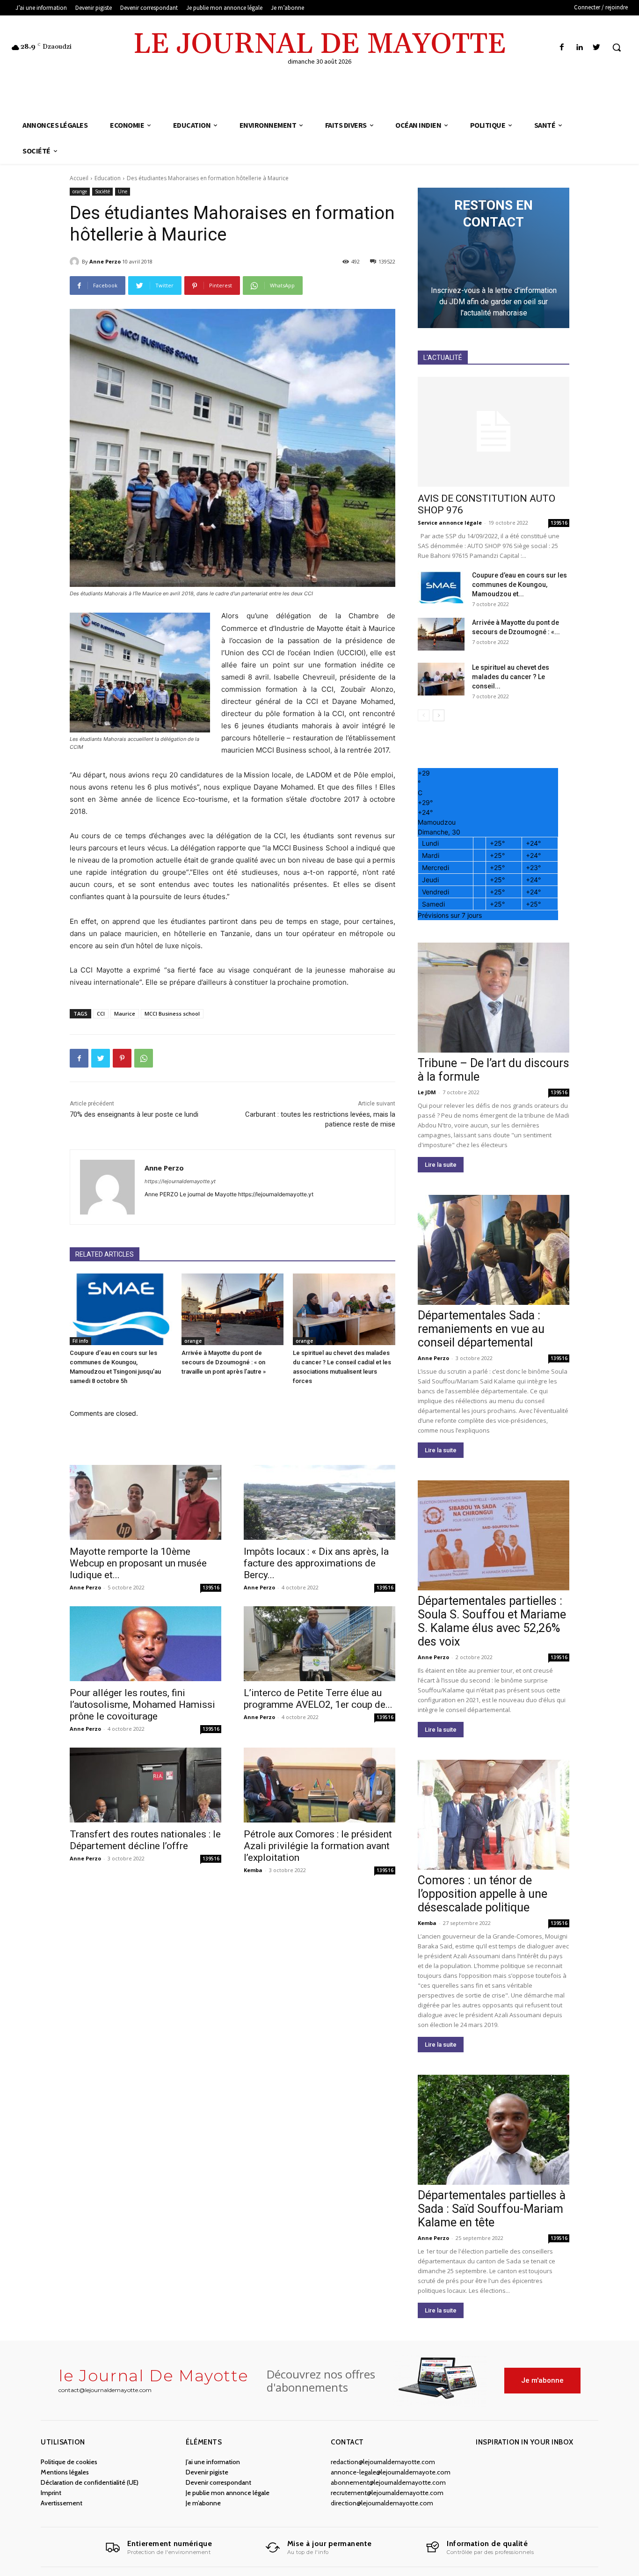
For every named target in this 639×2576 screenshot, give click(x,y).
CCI (101, 1014)
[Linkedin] (579, 48)
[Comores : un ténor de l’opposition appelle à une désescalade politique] (494, 1815)
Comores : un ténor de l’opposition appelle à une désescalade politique (483, 1894)
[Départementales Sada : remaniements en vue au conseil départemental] (494, 1250)
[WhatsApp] (144, 1058)
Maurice (125, 1014)
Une (123, 191)
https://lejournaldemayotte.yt (180, 1181)
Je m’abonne (203, 2503)
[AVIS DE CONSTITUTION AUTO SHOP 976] (494, 432)
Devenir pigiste (207, 2472)
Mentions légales (65, 2472)
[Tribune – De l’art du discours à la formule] (494, 998)
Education (108, 178)
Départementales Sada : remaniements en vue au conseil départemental (481, 1329)
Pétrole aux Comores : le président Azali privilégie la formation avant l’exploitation (318, 1846)
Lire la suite (441, 1165)
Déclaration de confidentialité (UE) (90, 2482)
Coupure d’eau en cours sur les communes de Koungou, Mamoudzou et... (519, 585)
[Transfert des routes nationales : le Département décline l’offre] (145, 1785)
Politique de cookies (69, 2462)
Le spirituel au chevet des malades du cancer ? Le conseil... (511, 677)
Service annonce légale (450, 523)
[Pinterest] (122, 1058)
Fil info (80, 1341)
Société (102, 191)
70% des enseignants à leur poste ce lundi (134, 1114)
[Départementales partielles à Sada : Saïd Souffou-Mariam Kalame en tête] (494, 2130)
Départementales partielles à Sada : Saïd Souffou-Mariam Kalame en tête (492, 2209)
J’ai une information (213, 2462)
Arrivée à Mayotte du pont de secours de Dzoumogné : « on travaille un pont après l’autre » (224, 1362)
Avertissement (62, 2503)
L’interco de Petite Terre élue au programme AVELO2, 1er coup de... (318, 1699)
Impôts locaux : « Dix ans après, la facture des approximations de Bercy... (316, 1563)
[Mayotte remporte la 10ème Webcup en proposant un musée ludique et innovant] (145, 1502)
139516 (211, 1588)
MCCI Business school (172, 1014)
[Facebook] (562, 48)
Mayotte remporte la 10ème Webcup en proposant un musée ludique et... (138, 1563)
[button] (617, 47)
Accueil (79, 178)
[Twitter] (597, 48)
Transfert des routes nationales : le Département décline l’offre (145, 1840)
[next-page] (439, 715)
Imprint (51, 2493)
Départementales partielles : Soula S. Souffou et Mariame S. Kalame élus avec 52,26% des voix (492, 1621)
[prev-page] (424, 715)
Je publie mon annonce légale (228, 2493)
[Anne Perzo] (76, 262)
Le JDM (427, 1092)
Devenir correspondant (218, 2482)
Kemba (253, 1870)
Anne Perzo (105, 261)
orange (80, 191)
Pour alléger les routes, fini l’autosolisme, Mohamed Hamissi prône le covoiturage (142, 1705)
